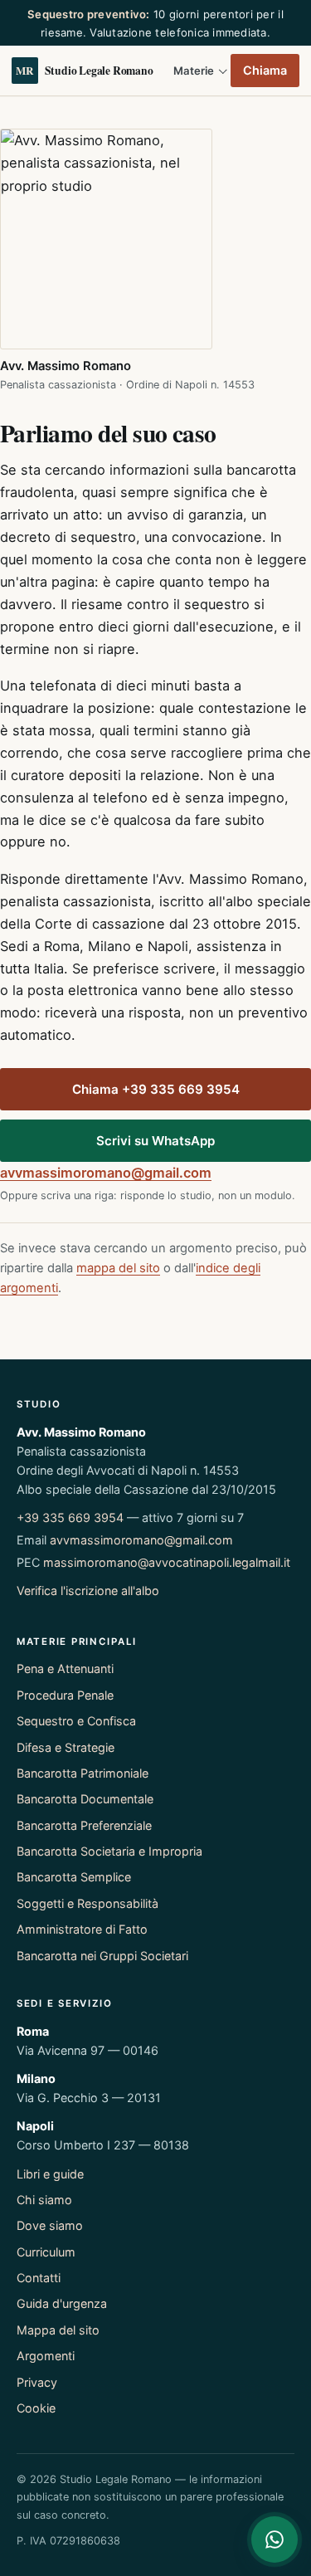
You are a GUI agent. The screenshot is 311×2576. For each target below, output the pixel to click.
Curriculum (46, 2252)
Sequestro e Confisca (76, 1721)
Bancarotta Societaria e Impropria (109, 1851)
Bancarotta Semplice (74, 1877)
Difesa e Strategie (66, 1747)
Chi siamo (44, 2200)
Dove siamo (50, 2225)
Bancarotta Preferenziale (84, 1825)
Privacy (37, 2382)
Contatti (39, 2278)
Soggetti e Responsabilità (87, 1903)
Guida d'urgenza (62, 2303)
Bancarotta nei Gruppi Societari (102, 1956)
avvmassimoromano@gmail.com (106, 1173)
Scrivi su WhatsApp (155, 1141)
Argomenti (46, 2356)
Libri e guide (50, 2174)
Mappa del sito (58, 2330)
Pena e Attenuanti (65, 1669)
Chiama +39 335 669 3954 (156, 1089)
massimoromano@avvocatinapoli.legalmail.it (167, 1562)
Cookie (36, 2408)
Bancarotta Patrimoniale (83, 1773)
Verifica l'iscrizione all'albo (88, 1590)
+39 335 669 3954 (70, 1517)
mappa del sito (118, 1268)
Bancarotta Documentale (85, 1799)
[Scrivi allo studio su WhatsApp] (275, 2539)
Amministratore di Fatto (82, 1929)
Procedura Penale (65, 1695)
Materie (194, 71)
